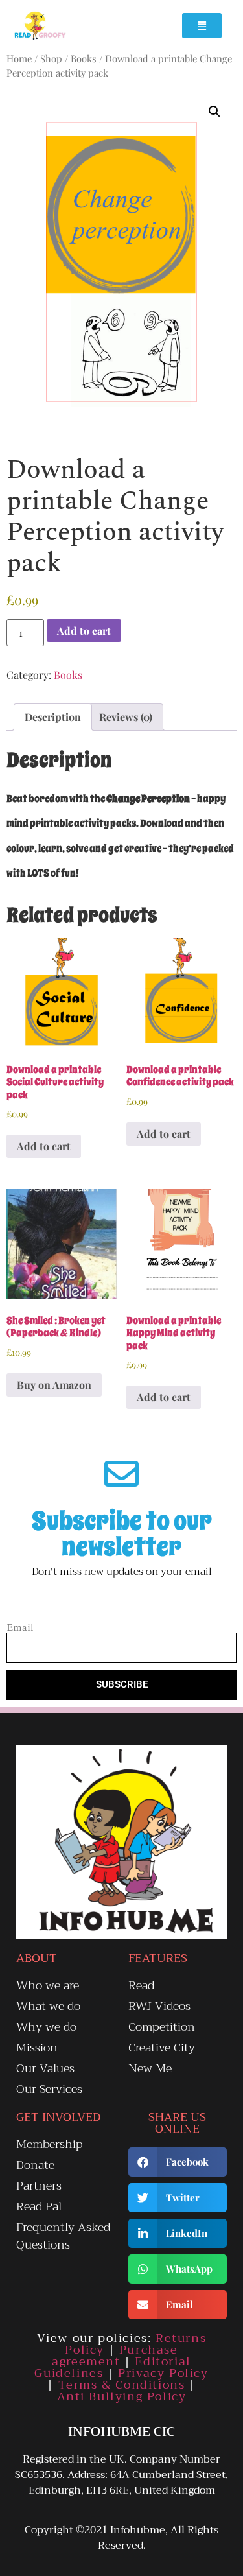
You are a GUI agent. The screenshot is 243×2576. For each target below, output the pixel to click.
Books (84, 58)
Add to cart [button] (44, 1146)
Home (19, 58)
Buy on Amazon (54, 1385)
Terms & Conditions (122, 2385)
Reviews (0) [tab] (126, 717)
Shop (51, 58)
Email (20, 1627)
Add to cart (84, 631)
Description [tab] (53, 717)
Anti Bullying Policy (122, 2396)
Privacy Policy (163, 2373)
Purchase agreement (115, 2356)
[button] (214, 112)
